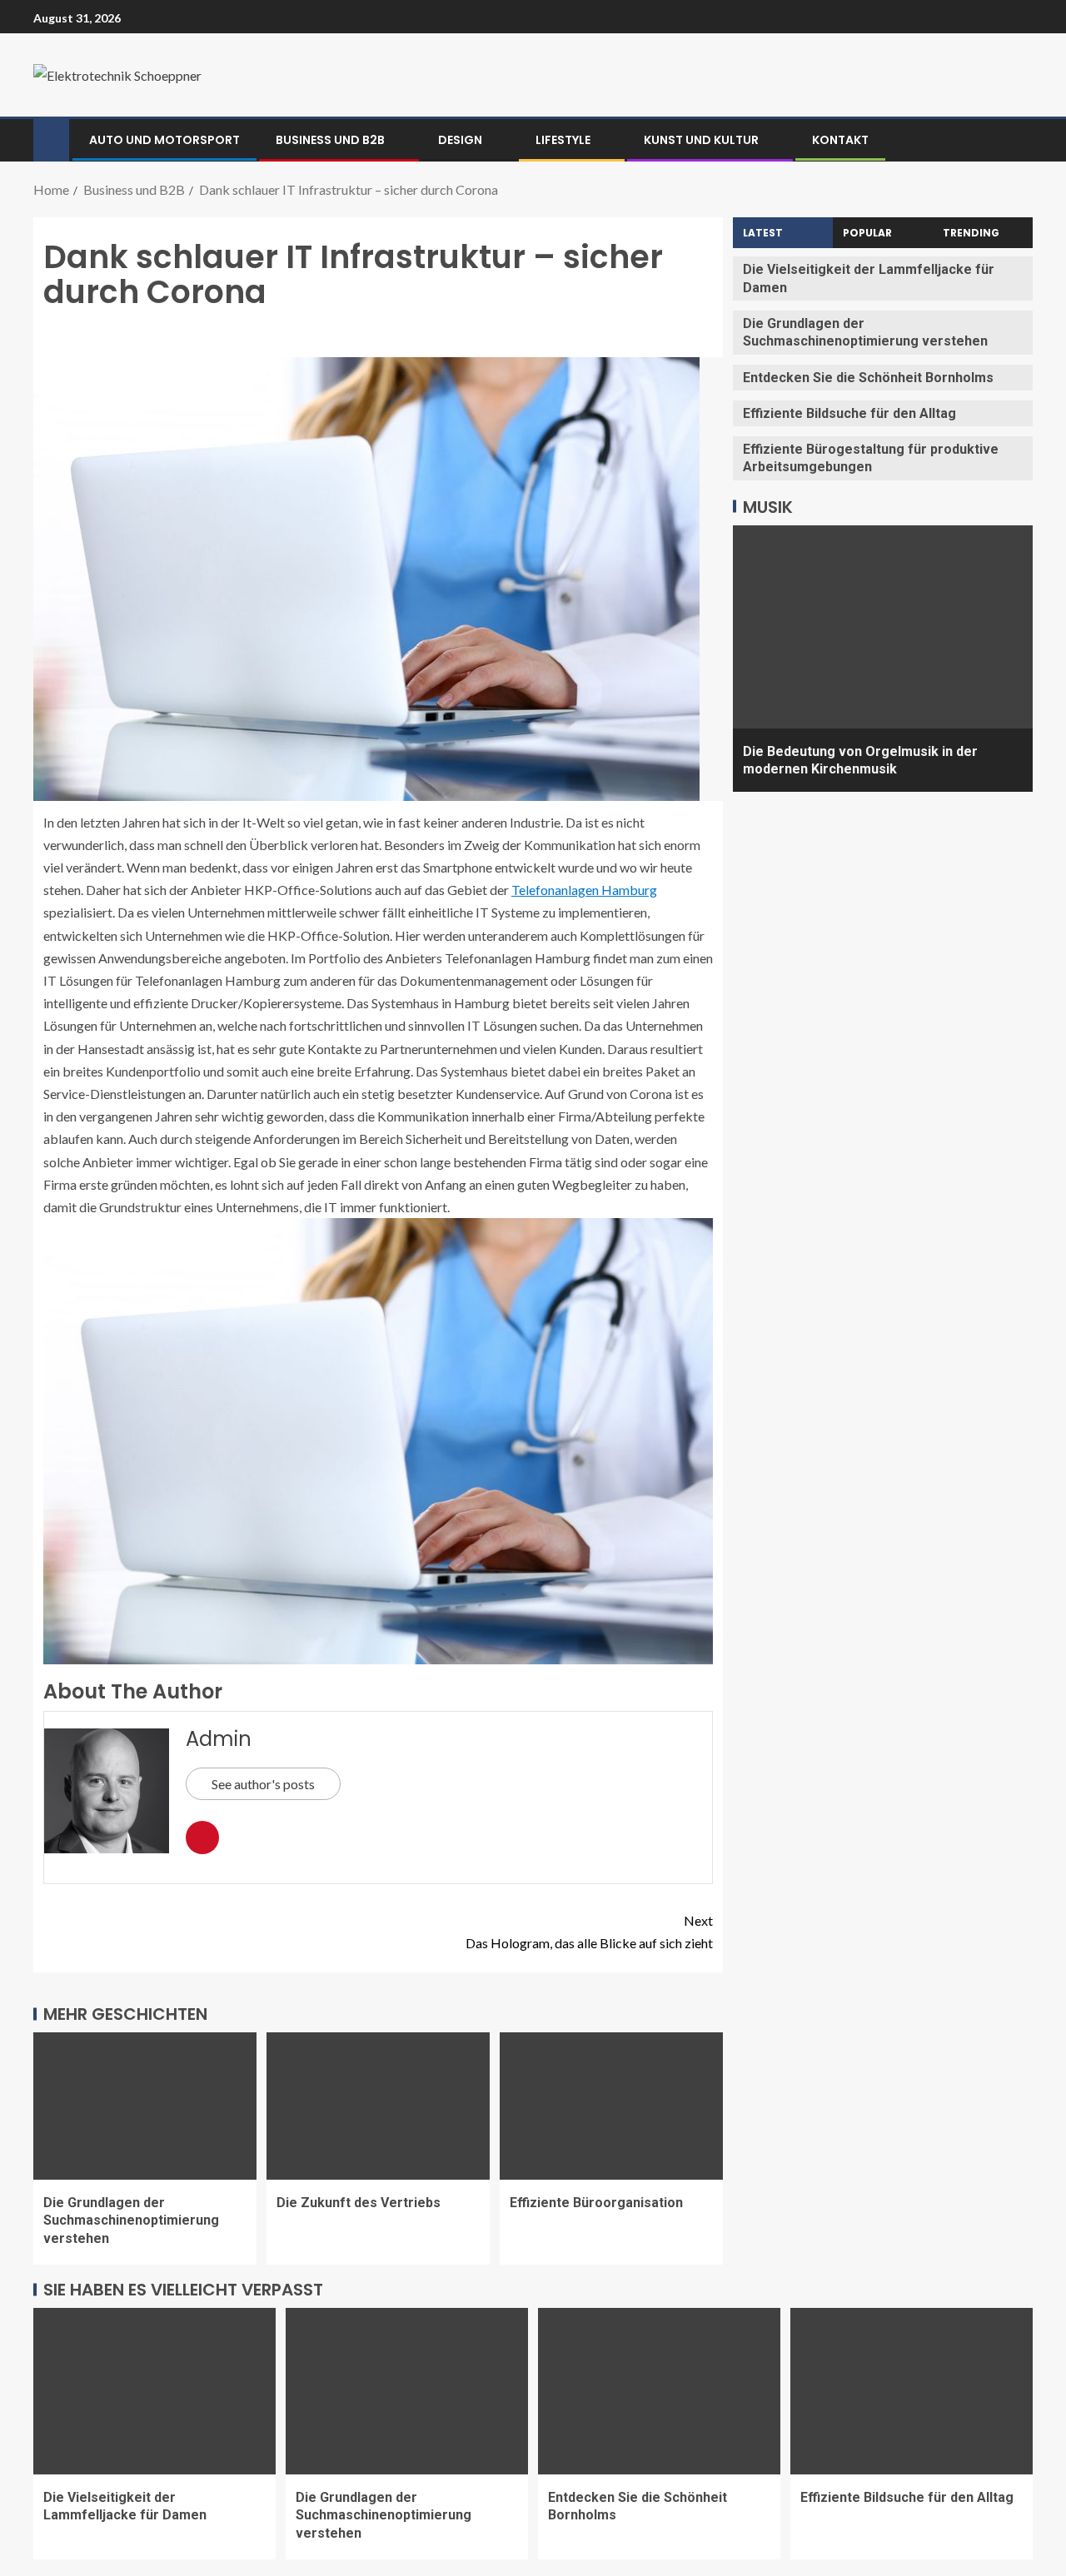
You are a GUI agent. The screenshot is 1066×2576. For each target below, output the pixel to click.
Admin (219, 1739)
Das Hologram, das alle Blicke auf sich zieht (589, 1932)
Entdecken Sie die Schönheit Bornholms (868, 377)
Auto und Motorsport (164, 140)
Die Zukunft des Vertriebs (359, 2203)
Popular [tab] (867, 233)
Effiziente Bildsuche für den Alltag (849, 413)
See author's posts (263, 1784)
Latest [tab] (763, 233)
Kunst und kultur (701, 140)
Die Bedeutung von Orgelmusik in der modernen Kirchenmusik (860, 759)
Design (460, 140)
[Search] (1018, 140)
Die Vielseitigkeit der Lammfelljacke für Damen (125, 2506)
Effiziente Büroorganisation (596, 2203)
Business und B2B (330, 140)
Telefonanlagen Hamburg (584, 890)
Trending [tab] (971, 233)
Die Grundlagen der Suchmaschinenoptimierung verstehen (131, 2220)
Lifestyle (563, 140)
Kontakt (840, 140)
